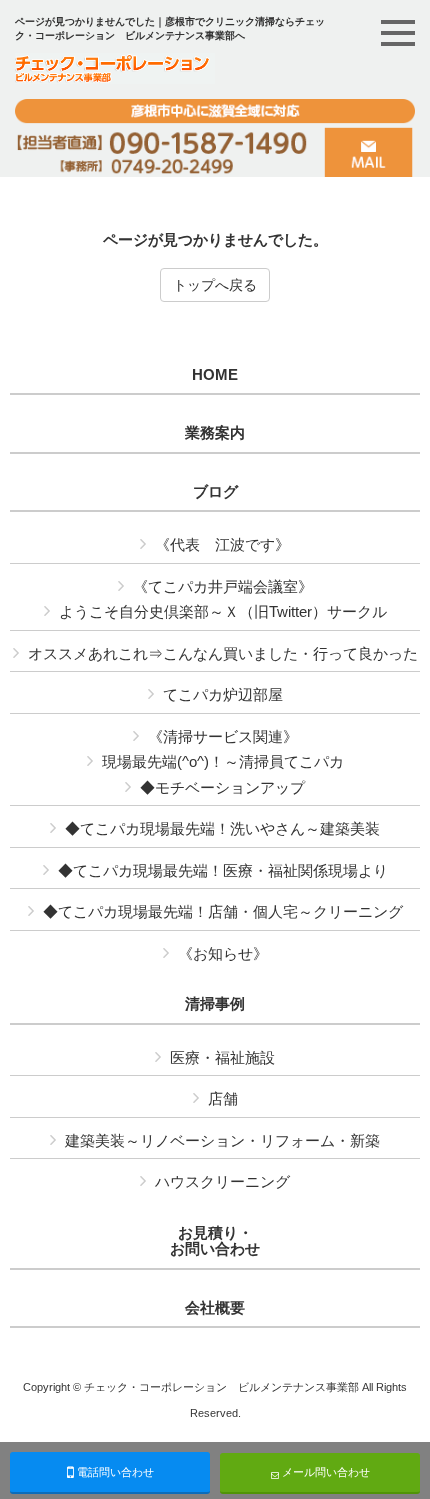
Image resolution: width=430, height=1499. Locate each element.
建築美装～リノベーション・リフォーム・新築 (222, 1140)
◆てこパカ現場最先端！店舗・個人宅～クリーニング (223, 911)
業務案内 (215, 433)
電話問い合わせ (114, 1472)
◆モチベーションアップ (222, 787)
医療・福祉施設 (222, 1057)
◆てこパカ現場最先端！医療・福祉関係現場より (223, 870)
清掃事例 (215, 1004)
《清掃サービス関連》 (223, 736)
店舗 (223, 1098)
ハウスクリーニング (222, 1181)
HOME (215, 375)
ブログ (215, 492)
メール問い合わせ (324, 1472)
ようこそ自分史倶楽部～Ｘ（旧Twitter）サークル (223, 611)
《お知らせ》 (223, 953)
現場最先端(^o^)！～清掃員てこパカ (223, 761)
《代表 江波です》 (222, 544)
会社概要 (215, 1308)
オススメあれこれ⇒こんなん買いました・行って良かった (223, 653)
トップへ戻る (215, 285)
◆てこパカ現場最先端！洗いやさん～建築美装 (222, 828)
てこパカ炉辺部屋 (223, 694)
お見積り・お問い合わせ (215, 1241)
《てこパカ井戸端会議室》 (223, 586)
